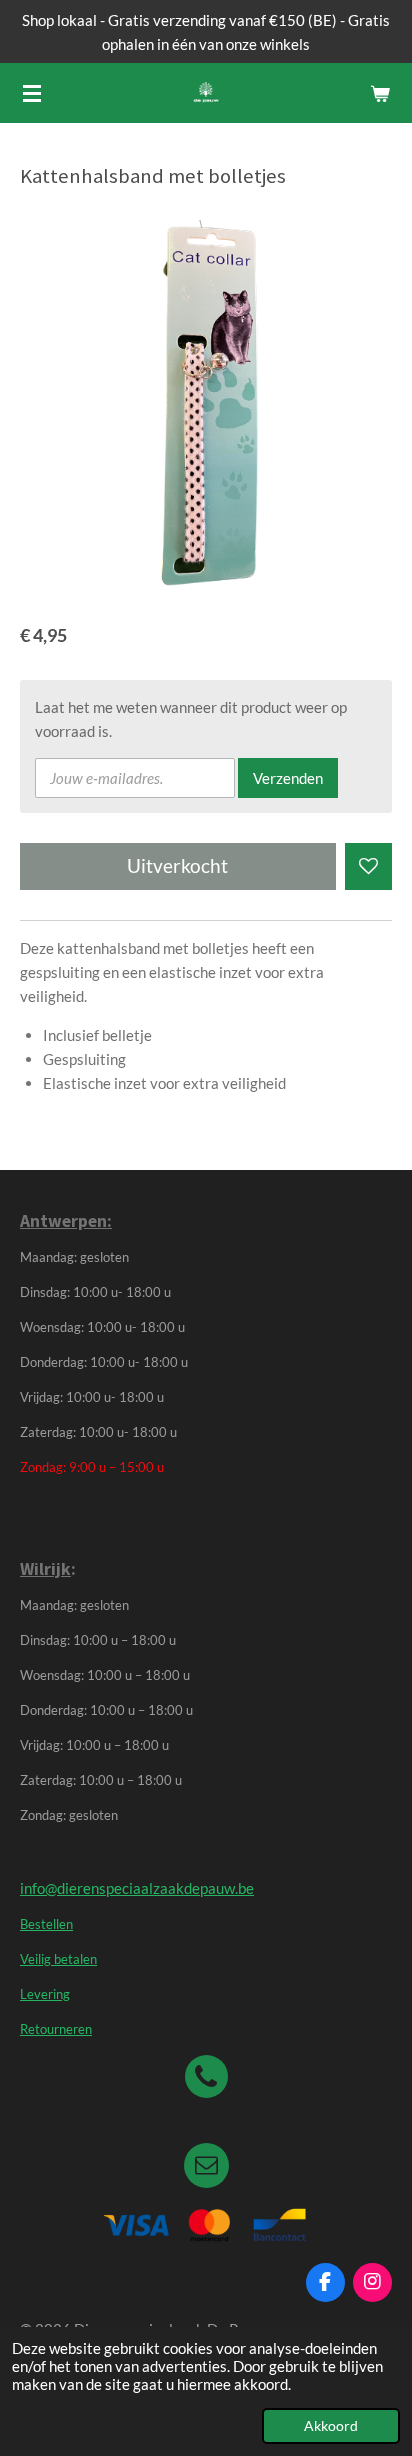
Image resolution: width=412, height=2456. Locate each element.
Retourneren (56, 2029)
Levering (45, 1994)
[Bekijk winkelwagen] (380, 93)
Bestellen (46, 1924)
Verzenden (288, 778)
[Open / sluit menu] (32, 93)
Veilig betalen (58, 1959)
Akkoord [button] (331, 2426)
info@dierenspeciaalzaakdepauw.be (137, 1888)
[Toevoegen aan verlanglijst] (368, 866)
